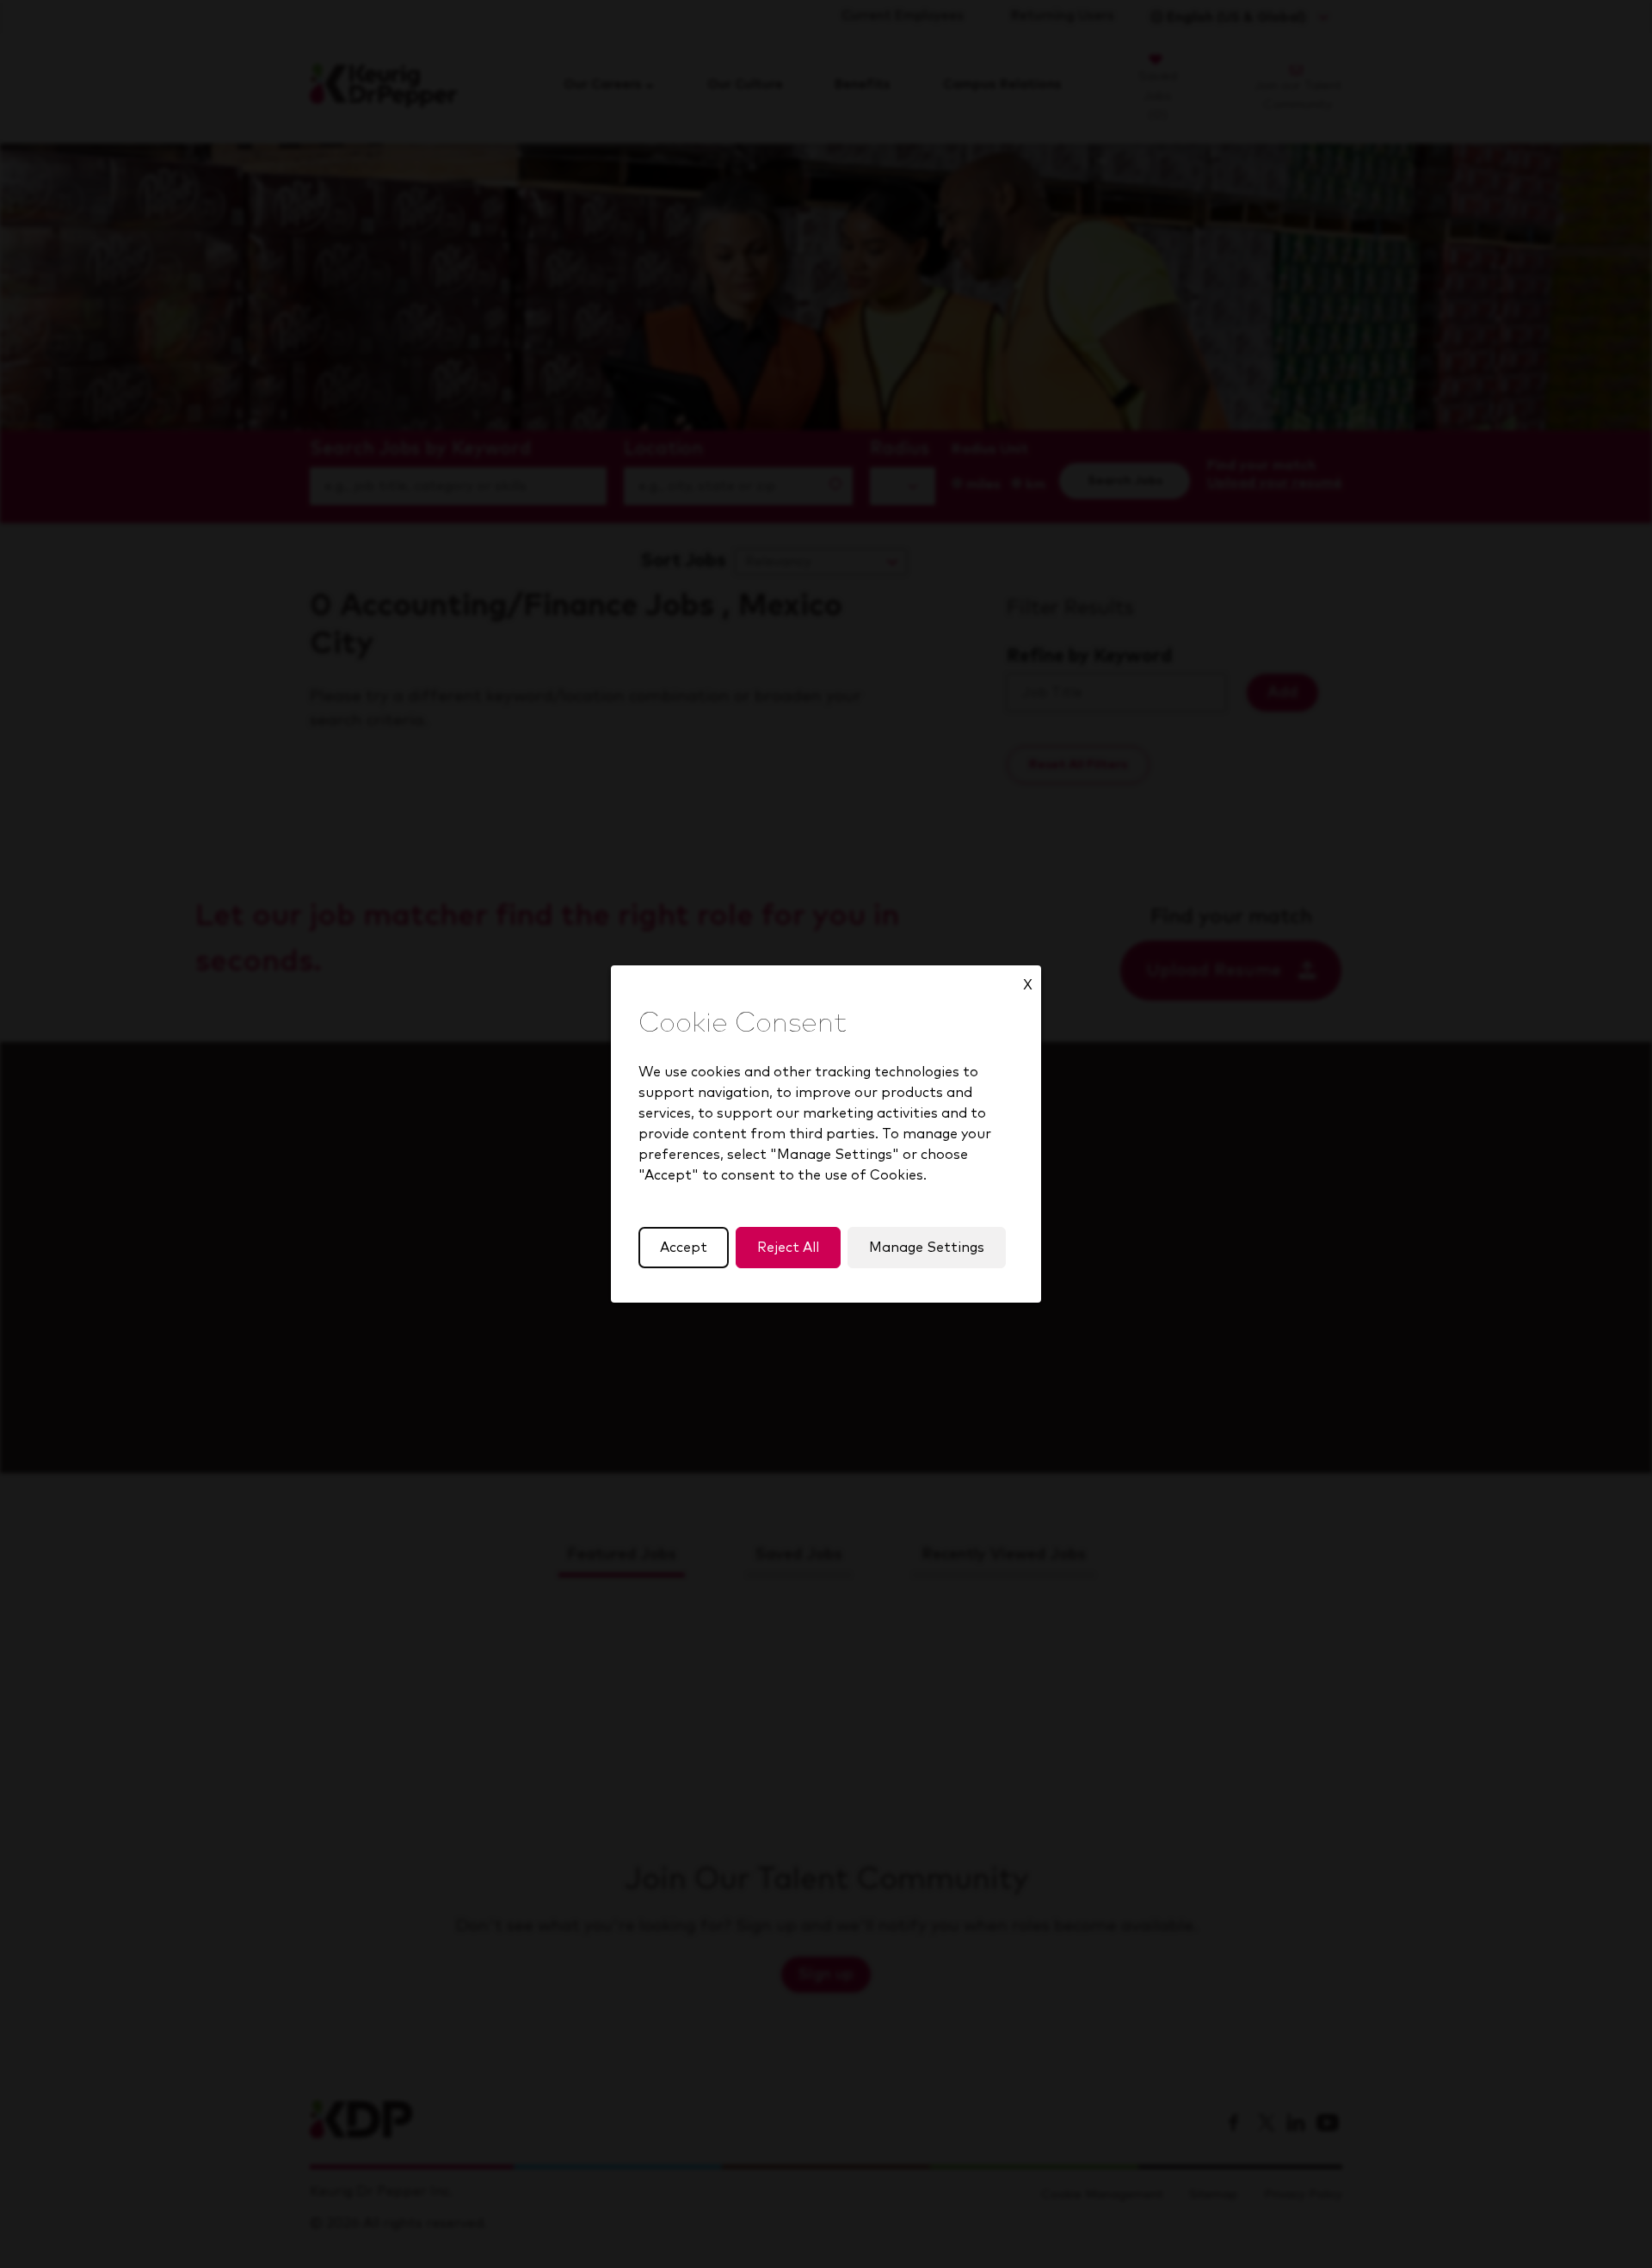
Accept (684, 1248)
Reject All (788, 1248)
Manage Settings (927, 1248)
